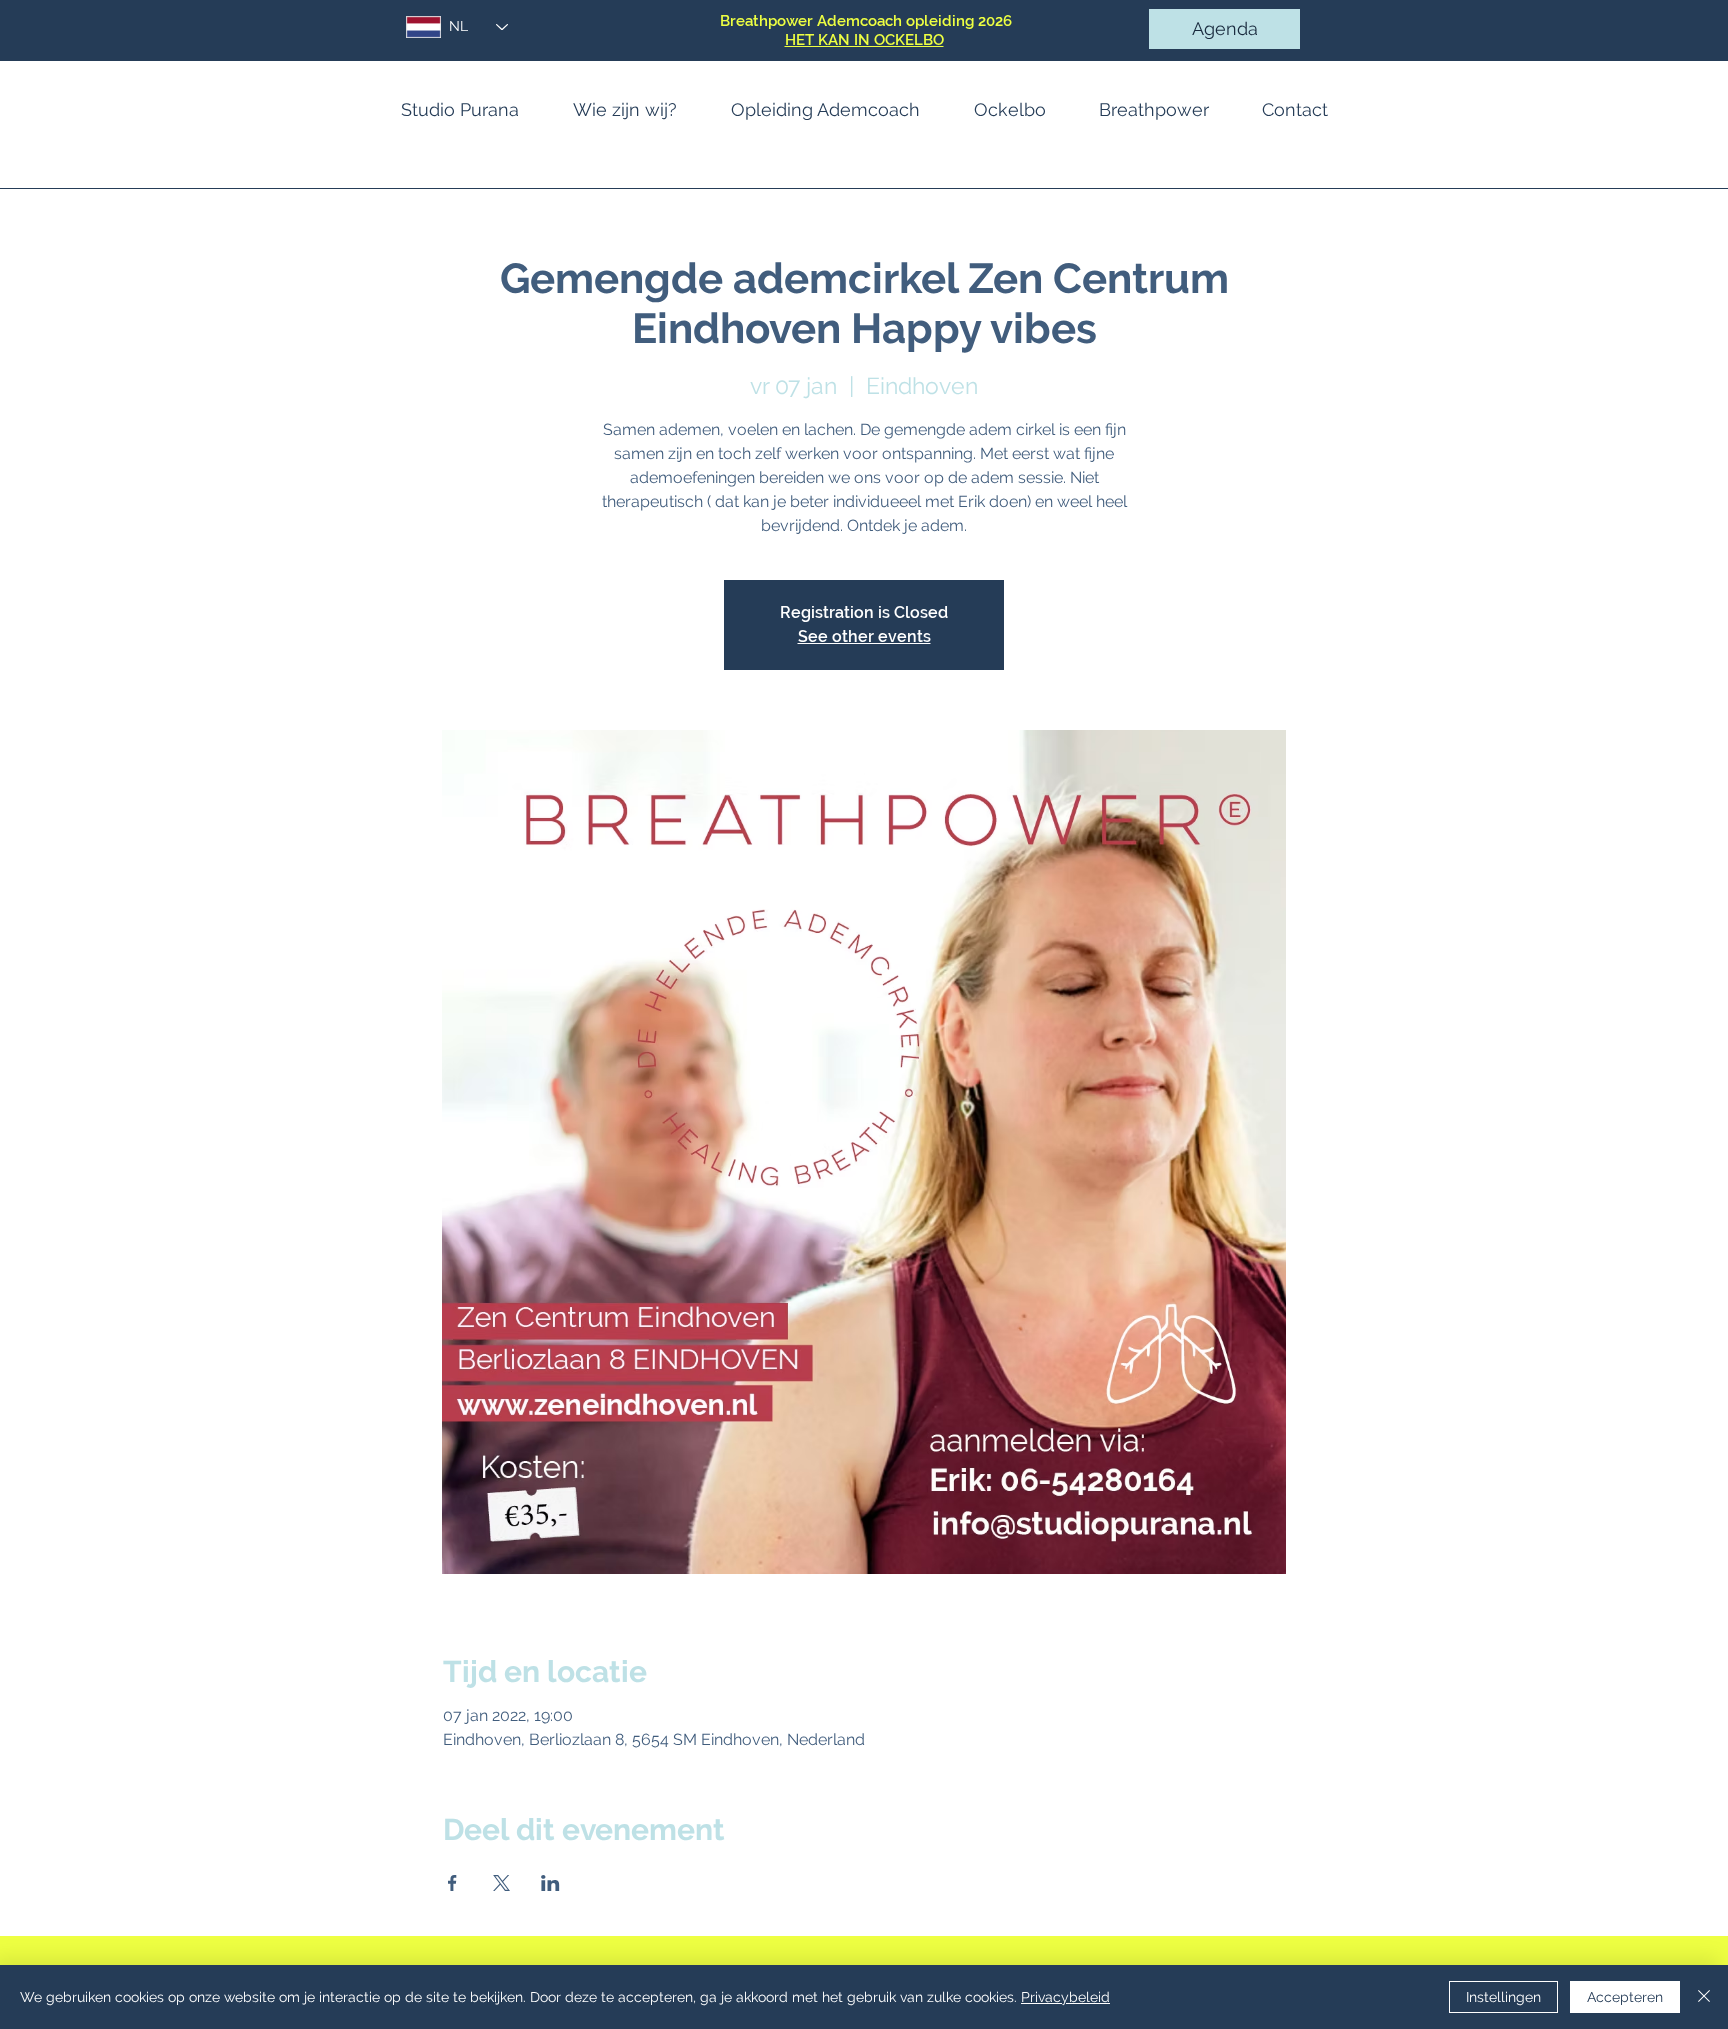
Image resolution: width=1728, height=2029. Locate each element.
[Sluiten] (1704, 1997)
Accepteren (1625, 1997)
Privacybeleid (1065, 1997)
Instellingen (1503, 1997)
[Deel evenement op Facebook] (452, 1883)
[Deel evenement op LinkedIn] (550, 1883)
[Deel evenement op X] (501, 1883)
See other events (864, 636)
